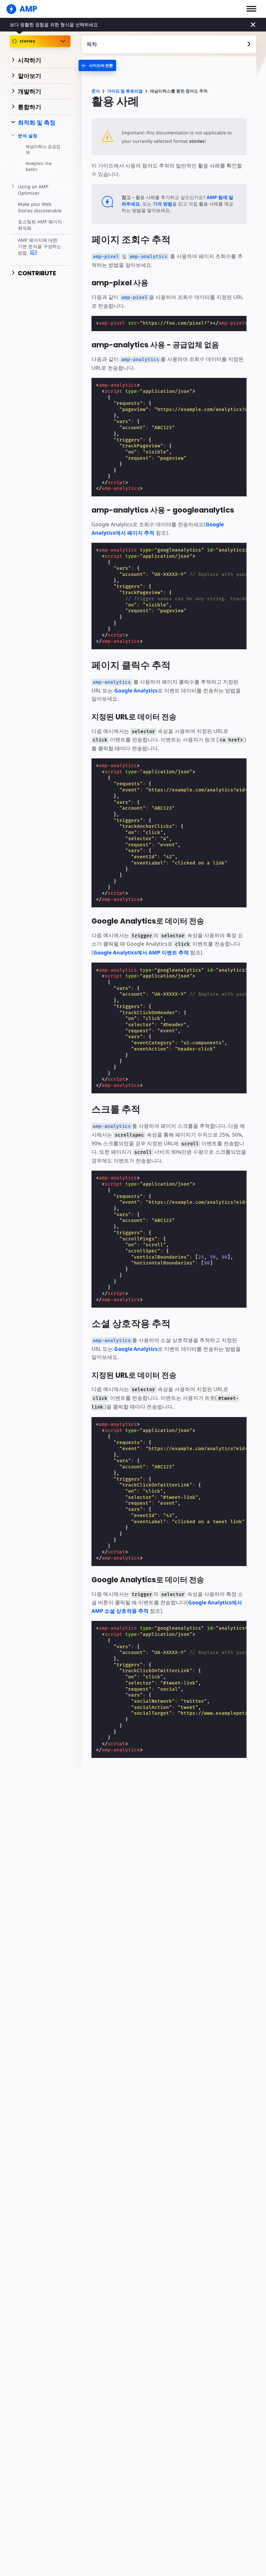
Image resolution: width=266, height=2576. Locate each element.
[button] (251, 9)
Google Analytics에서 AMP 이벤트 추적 (141, 952)
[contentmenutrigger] (169, 44)
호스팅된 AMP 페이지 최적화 (40, 225)
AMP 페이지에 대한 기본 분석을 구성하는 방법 (40, 246)
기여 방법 (163, 204)
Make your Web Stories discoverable (40, 207)
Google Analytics (136, 691)
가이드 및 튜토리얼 (125, 91)
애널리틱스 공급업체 (43, 149)
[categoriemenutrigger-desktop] (97, 65)
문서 (96, 91)
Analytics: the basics (39, 166)
